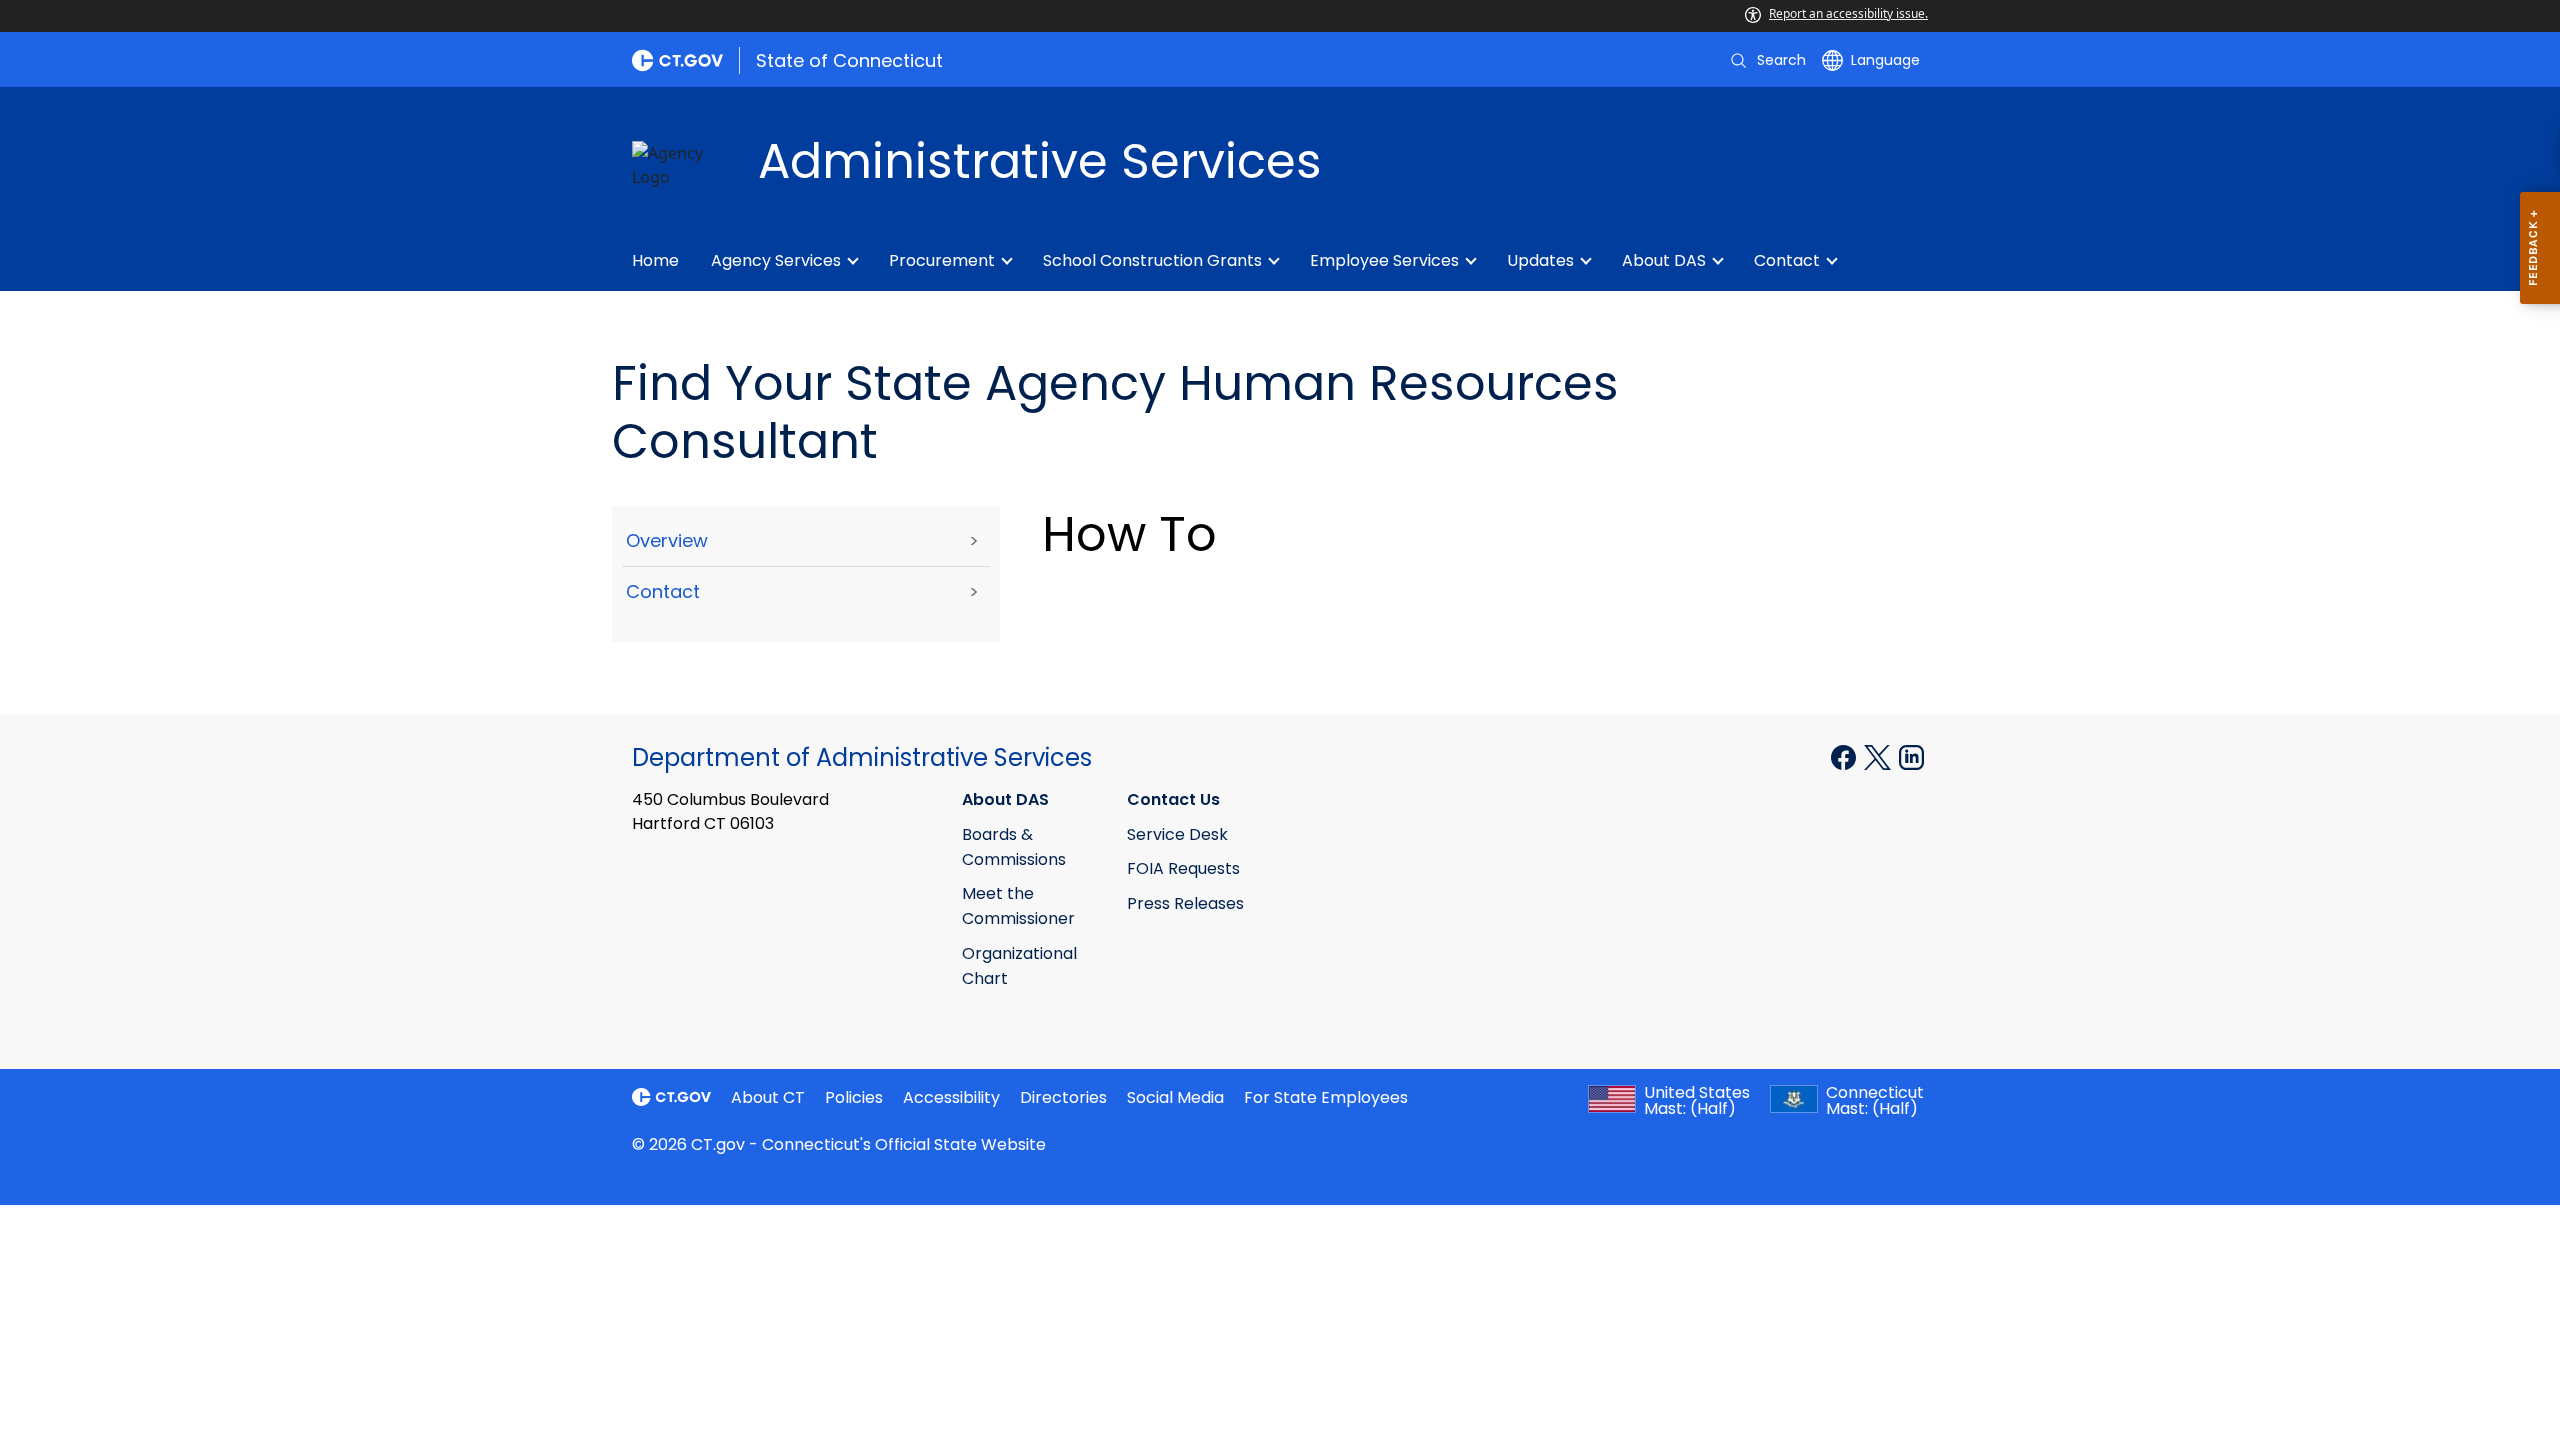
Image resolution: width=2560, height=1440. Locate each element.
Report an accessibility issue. (1848, 13)
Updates (1540, 260)
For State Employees (1326, 1097)
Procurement (942, 260)
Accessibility (951, 1097)
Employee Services (1384, 260)
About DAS (1664, 260)
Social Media (1175, 1097)
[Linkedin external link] (1911, 756)
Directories (1063, 1097)
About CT (768, 1097)
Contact (1787, 260)
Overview (667, 540)
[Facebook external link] (1845, 756)
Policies (854, 1097)
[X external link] (1879, 756)
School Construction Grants (1152, 260)
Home (655, 260)
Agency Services (776, 260)
